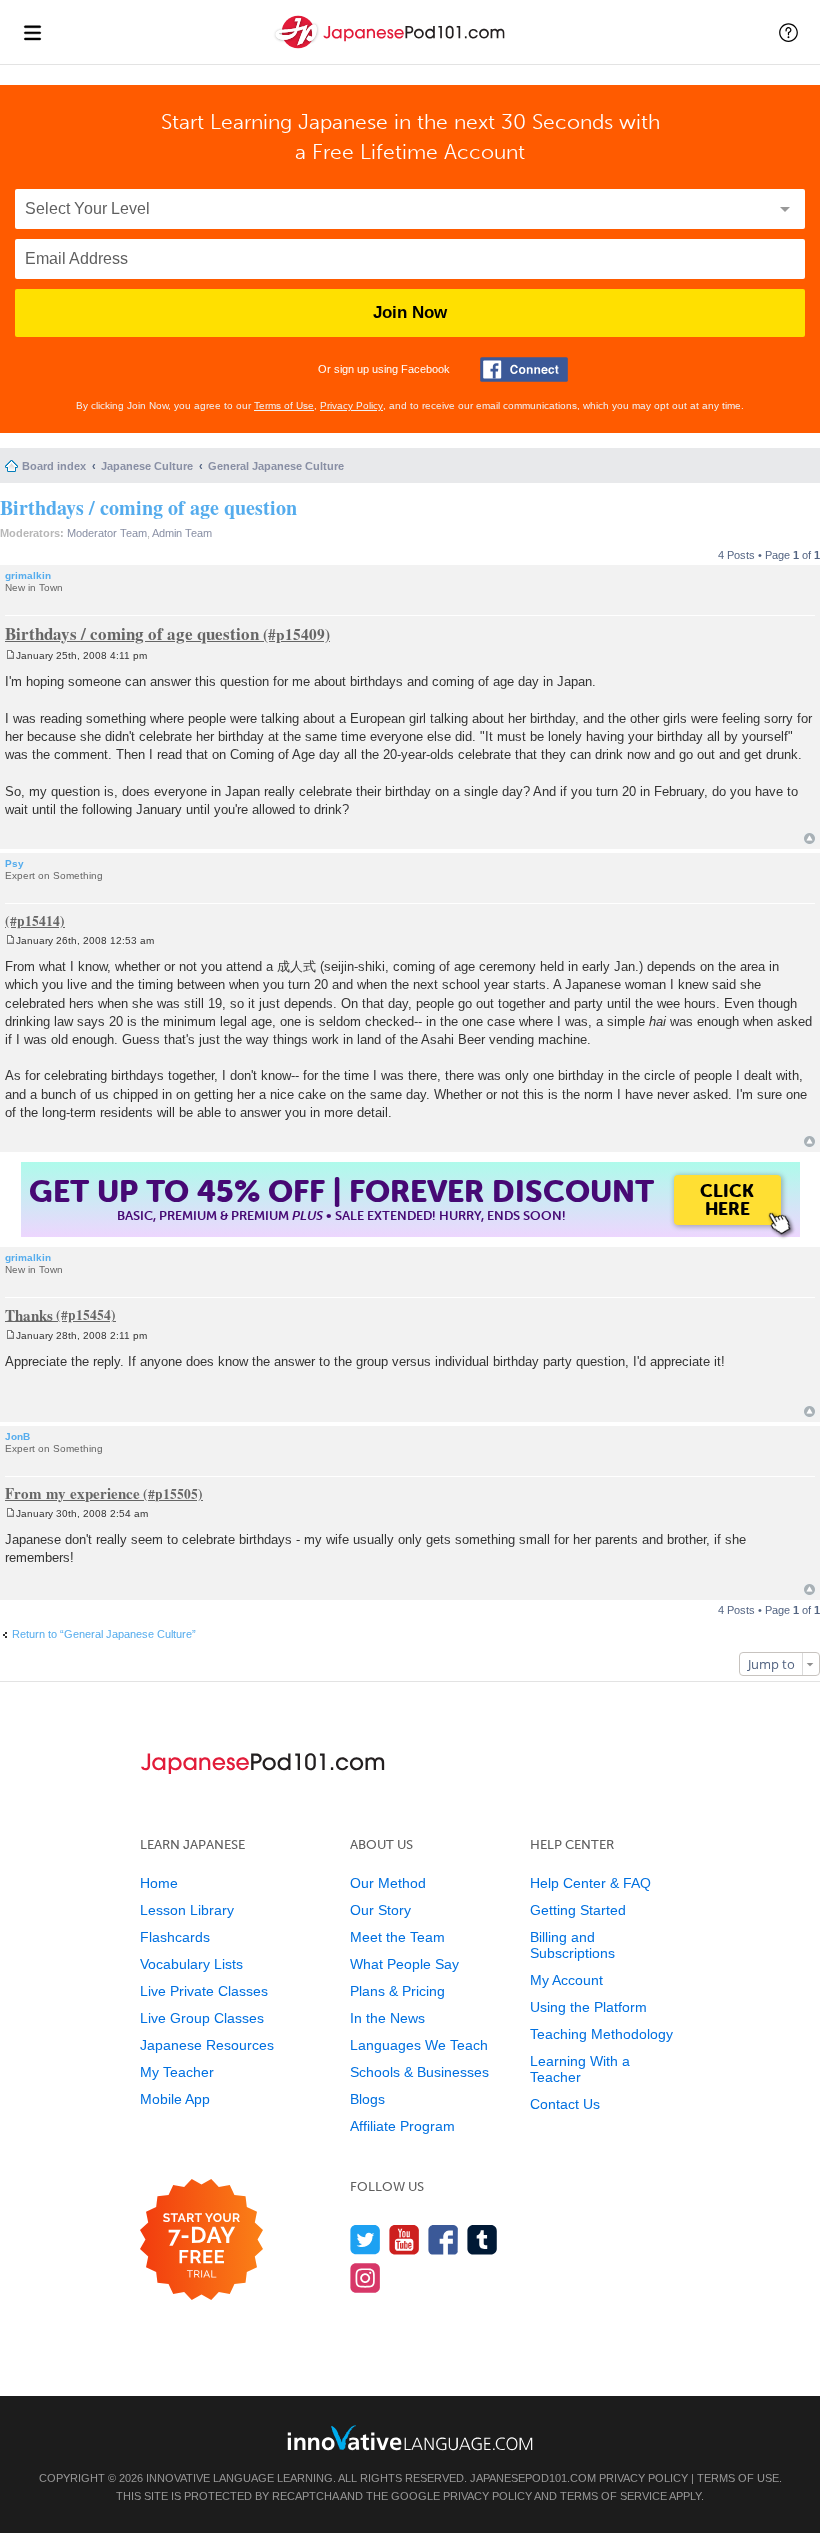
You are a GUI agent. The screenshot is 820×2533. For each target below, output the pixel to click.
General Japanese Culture (276, 466)
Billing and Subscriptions (572, 1945)
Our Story (380, 1910)
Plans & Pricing (397, 1991)
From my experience (72, 1493)
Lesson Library (187, 1910)
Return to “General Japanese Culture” (104, 1634)
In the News (387, 2018)
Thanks (29, 1314)
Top (809, 838)
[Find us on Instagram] (365, 2277)
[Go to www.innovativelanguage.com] (410, 2437)
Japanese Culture (147, 466)
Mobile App (175, 2099)
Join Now (410, 312)
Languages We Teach (419, 2045)
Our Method (388, 1883)
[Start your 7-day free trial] (201, 2240)
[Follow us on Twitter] (365, 2239)
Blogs (367, 2099)
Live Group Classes (202, 2018)
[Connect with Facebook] (524, 369)
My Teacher (177, 2072)
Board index (54, 466)
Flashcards (175, 1937)
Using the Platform (588, 2007)
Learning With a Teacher (580, 2069)
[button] (788, 32)
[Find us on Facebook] (443, 2239)
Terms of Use (284, 405)
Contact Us (565, 2104)
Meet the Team (397, 1937)
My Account (566, 1980)
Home (159, 1883)
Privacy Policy (351, 405)
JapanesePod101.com (533, 2478)
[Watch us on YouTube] (404, 2239)
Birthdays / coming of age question (148, 507)
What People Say (404, 1964)
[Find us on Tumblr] (482, 2239)
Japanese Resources (207, 2045)
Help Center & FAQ (590, 1883)
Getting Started (578, 1910)
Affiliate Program (402, 2126)
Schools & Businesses (419, 2072)
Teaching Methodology (601, 2034)
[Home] (392, 48)
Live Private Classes (204, 1991)
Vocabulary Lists (191, 1964)
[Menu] (32, 32)
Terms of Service (613, 2496)
